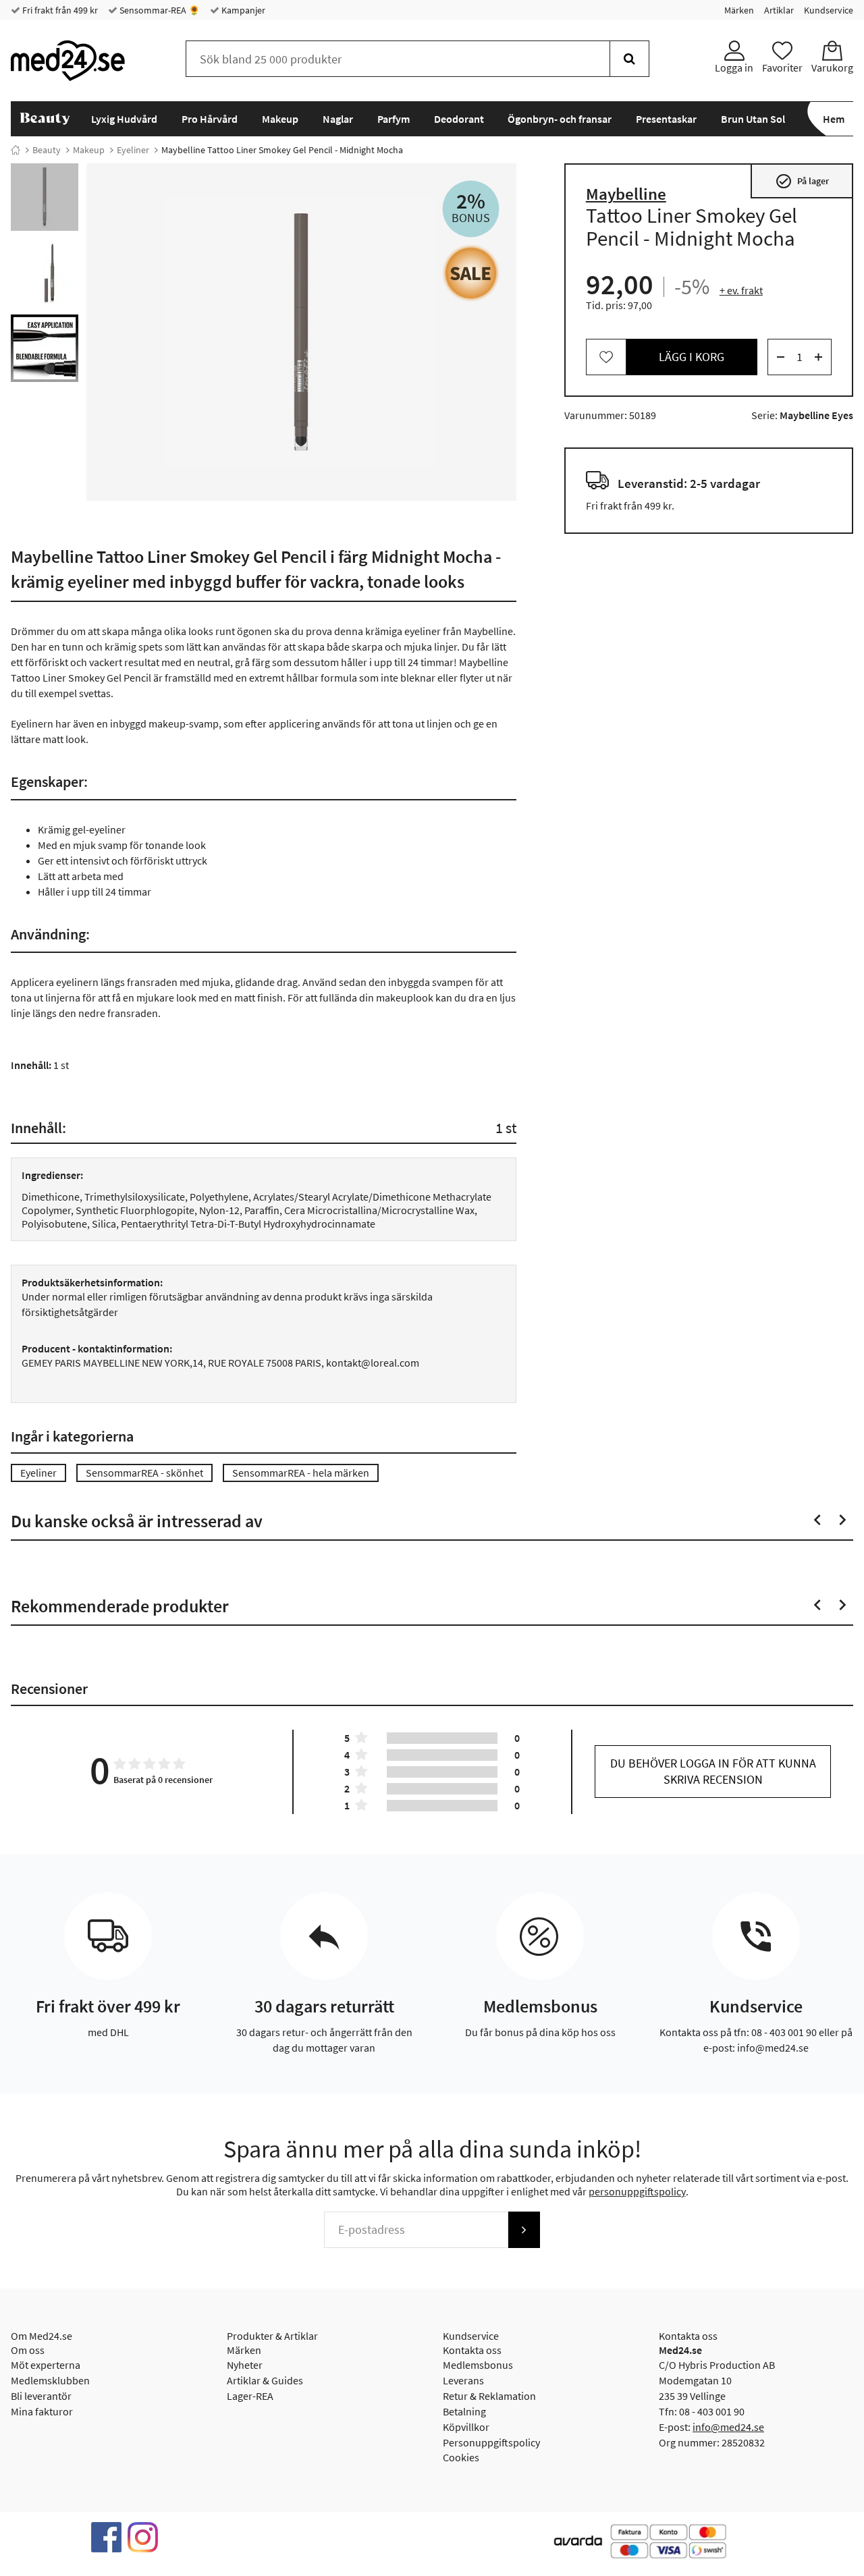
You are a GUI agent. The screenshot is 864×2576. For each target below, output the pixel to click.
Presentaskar (666, 119)
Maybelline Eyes (816, 415)
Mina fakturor (42, 2411)
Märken (739, 10)
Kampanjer (242, 10)
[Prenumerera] (524, 2230)
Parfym (394, 119)
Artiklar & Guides (265, 2380)
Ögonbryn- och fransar (560, 119)
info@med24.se (728, 2427)
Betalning (464, 2411)
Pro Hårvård (210, 119)
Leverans (463, 2380)
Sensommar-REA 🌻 (159, 10)
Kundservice (829, 10)
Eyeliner (133, 150)
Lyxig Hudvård (124, 119)
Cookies (461, 2457)
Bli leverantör (41, 2396)
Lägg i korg (692, 357)
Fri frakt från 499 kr (59, 10)
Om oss (28, 2350)
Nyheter (245, 2365)
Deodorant (459, 119)
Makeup (280, 119)
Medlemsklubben (50, 2380)
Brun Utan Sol (753, 119)
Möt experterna (46, 2365)
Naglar (338, 119)
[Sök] (629, 59)
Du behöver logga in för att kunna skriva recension (713, 1771)
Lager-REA (250, 2396)
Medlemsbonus (478, 2365)
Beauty (47, 150)
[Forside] (16, 150)
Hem (834, 119)
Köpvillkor (466, 2427)
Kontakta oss (472, 2350)
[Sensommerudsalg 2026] (471, 273)
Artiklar (779, 10)
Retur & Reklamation (489, 2396)
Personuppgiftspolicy (491, 2442)
